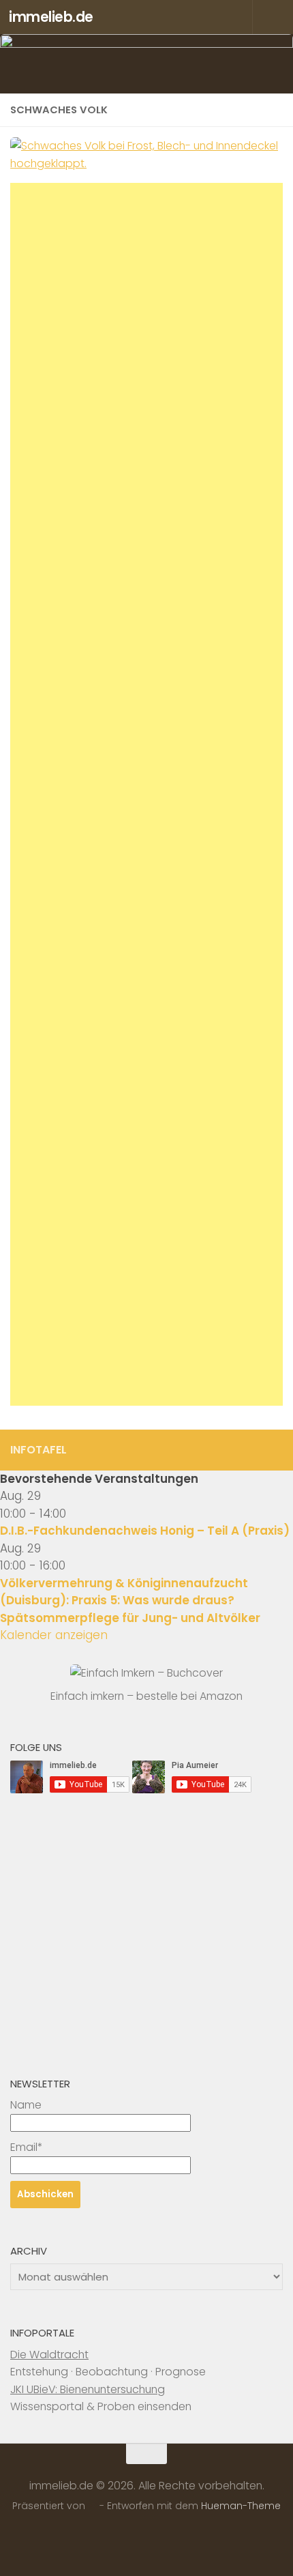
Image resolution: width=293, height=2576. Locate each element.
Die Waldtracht (49, 2355)
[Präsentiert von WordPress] (93, 2506)
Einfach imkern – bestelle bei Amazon (146, 1696)
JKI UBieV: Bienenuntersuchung (88, 2389)
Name (26, 2105)
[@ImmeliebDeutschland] (275, 1449)
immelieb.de (51, 17)
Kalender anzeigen (54, 1635)
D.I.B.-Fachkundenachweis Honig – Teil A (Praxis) (145, 1531)
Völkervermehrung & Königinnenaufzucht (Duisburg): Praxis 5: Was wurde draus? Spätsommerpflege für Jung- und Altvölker (130, 1601)
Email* (26, 2147)
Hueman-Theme (241, 2506)
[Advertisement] (146, 794)
